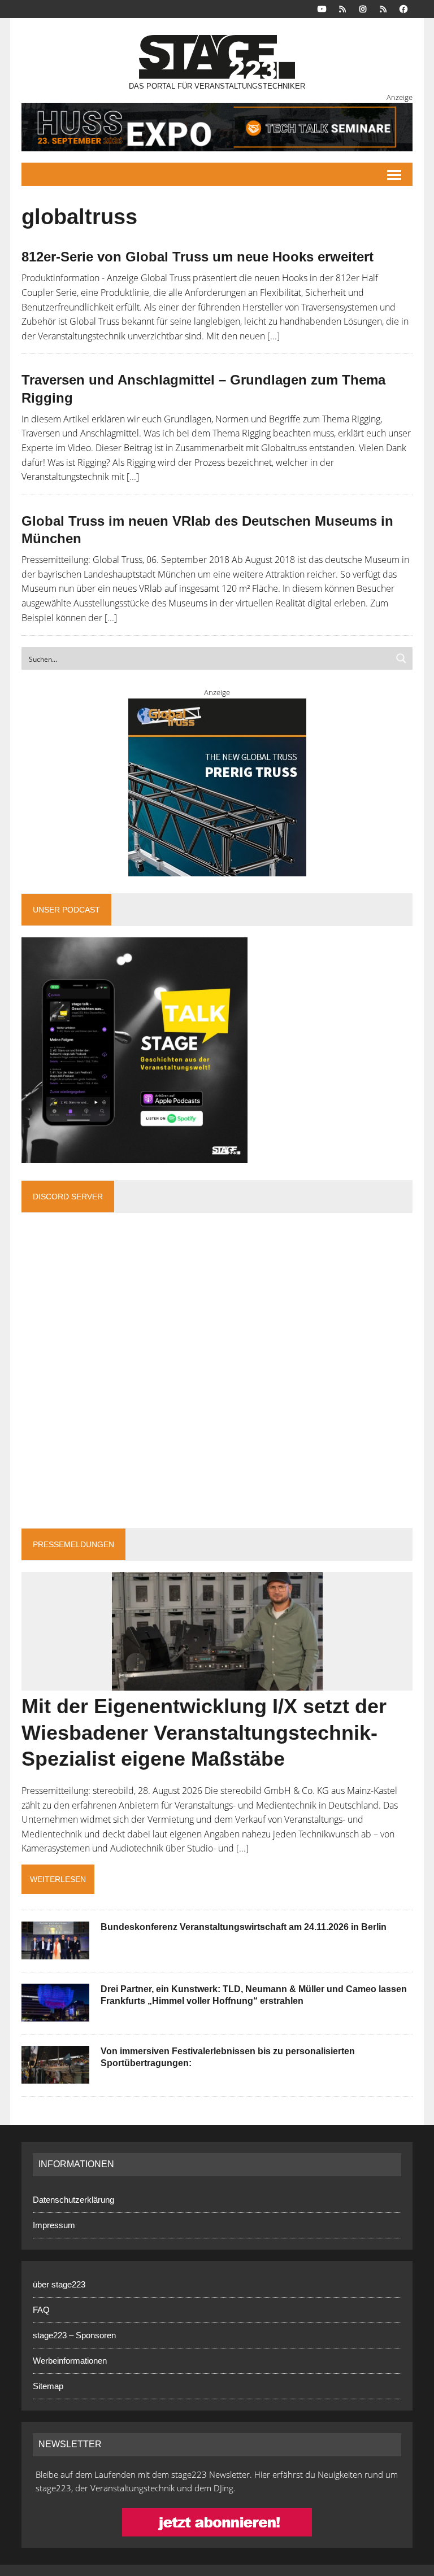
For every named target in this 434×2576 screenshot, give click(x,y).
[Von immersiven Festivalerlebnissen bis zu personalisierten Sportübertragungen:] (55, 2076)
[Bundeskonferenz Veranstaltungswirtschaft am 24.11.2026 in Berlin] (55, 1952)
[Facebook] (403, 8)
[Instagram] (363, 8)
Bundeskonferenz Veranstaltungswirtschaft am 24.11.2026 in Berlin (244, 1927)
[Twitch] (383, 8)
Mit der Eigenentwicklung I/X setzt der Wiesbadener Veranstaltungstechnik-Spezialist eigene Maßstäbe (204, 1733)
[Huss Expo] (217, 127)
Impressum (54, 2225)
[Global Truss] (217, 787)
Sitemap (48, 2386)
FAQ (41, 2310)
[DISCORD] (342, 8)
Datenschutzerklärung (73, 2200)
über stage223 (59, 2284)
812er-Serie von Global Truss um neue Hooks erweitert (198, 257)
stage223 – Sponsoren (74, 2335)
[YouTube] (322, 8)
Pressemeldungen (73, 1544)
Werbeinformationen (70, 2361)
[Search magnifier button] (401, 658)
